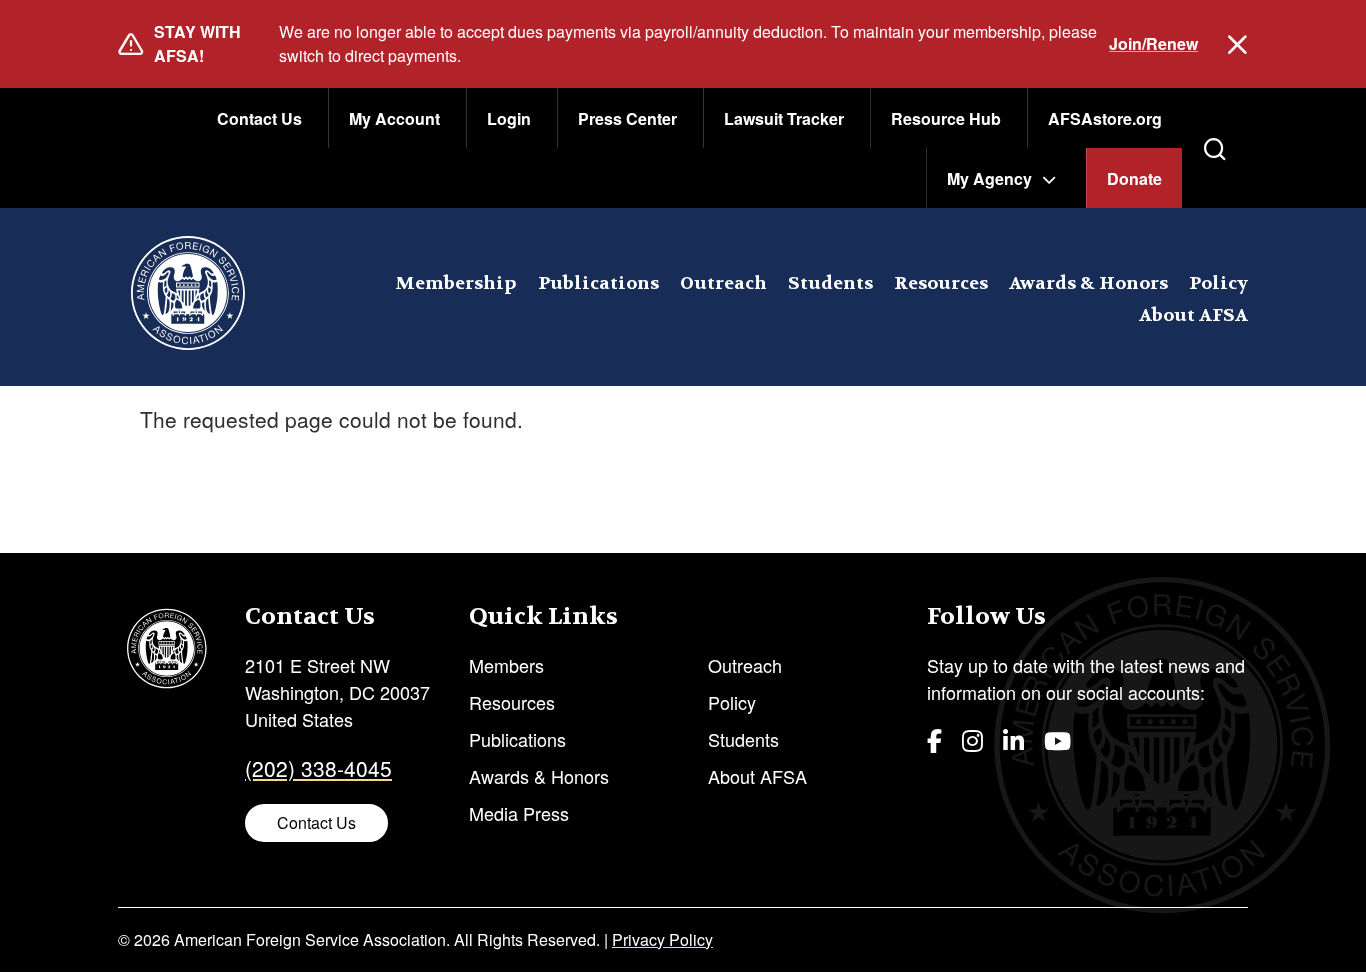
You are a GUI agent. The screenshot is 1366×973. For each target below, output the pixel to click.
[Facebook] (934, 739)
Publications (598, 283)
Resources (941, 283)
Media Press (519, 813)
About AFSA (1193, 315)
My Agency (989, 178)
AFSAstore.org (1105, 118)
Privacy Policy (662, 939)
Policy (1218, 283)
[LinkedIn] (1013, 739)
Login (509, 118)
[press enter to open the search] (1215, 149)
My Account (394, 118)
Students (830, 283)
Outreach (723, 283)
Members (506, 665)
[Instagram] (972, 739)
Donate (1134, 178)
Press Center (627, 118)
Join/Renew (1153, 43)
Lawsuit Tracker (784, 118)
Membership (456, 283)
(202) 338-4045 (318, 768)
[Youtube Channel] (1057, 739)
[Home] (187, 297)
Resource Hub (946, 118)
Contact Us (259, 118)
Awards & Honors (1088, 283)
